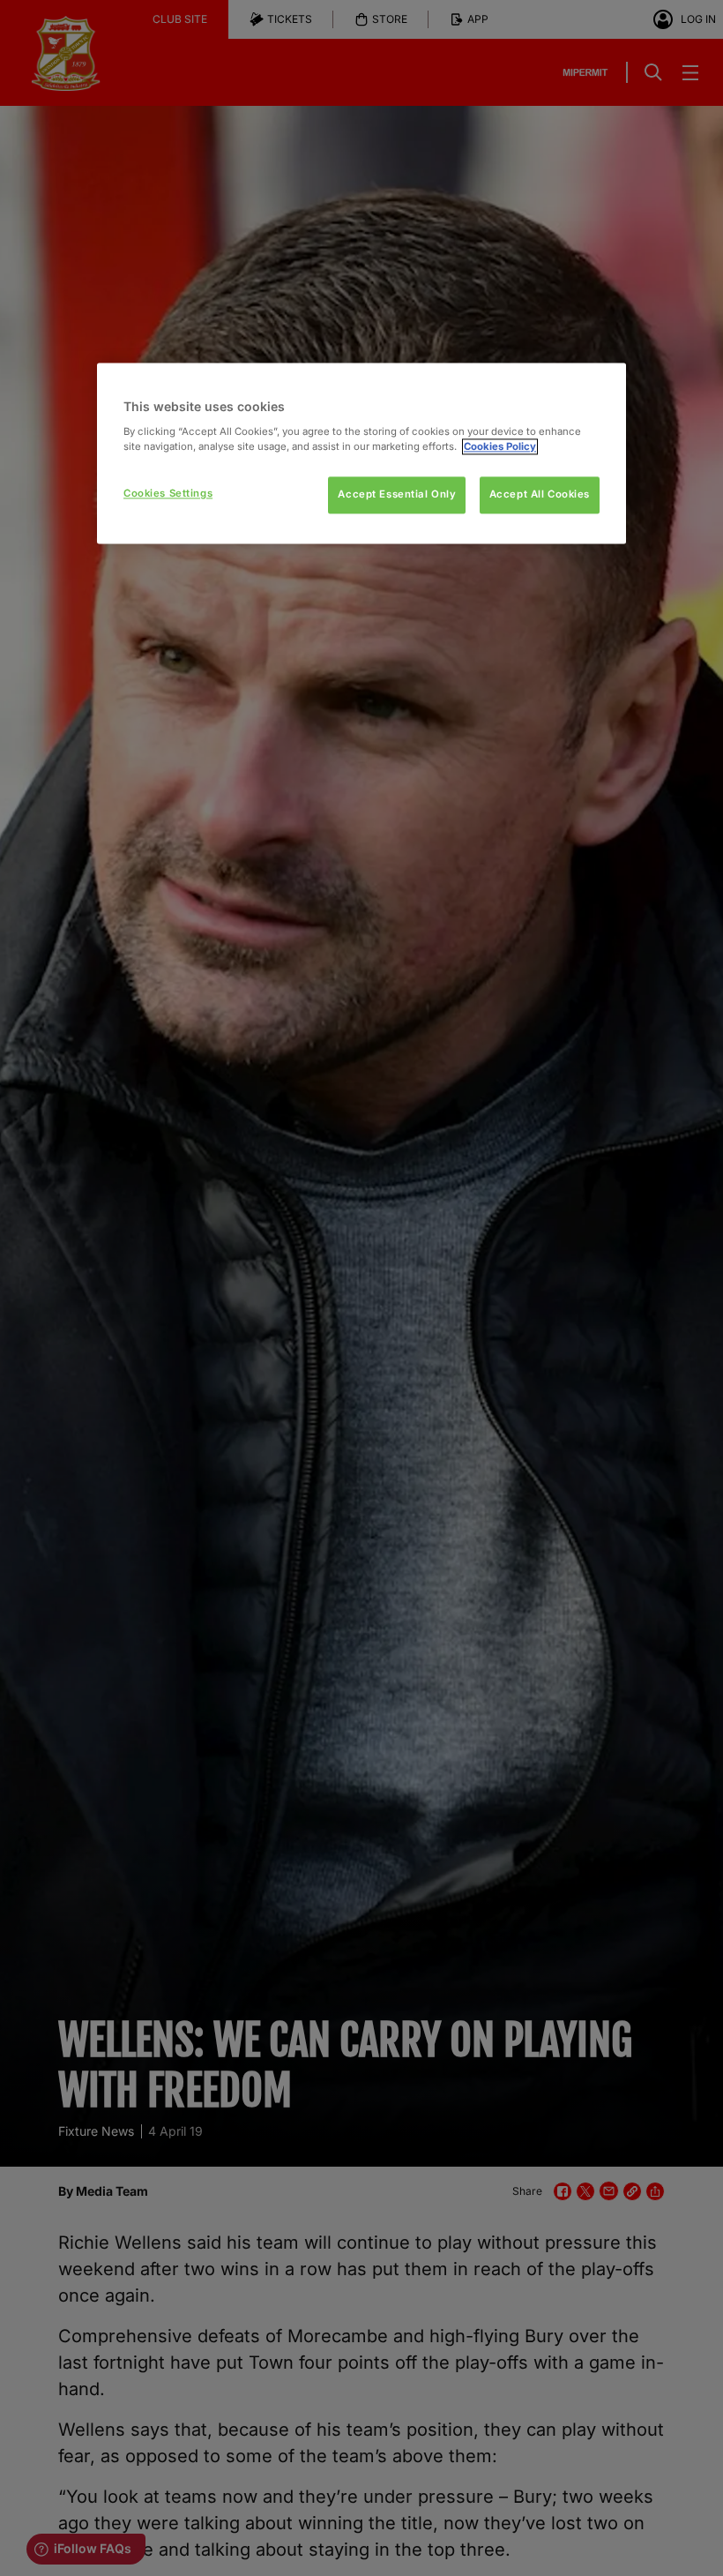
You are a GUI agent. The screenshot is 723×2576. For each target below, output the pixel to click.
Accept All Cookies (540, 494)
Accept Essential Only (397, 494)
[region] (361, 453)
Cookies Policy (500, 446)
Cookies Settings (168, 493)
